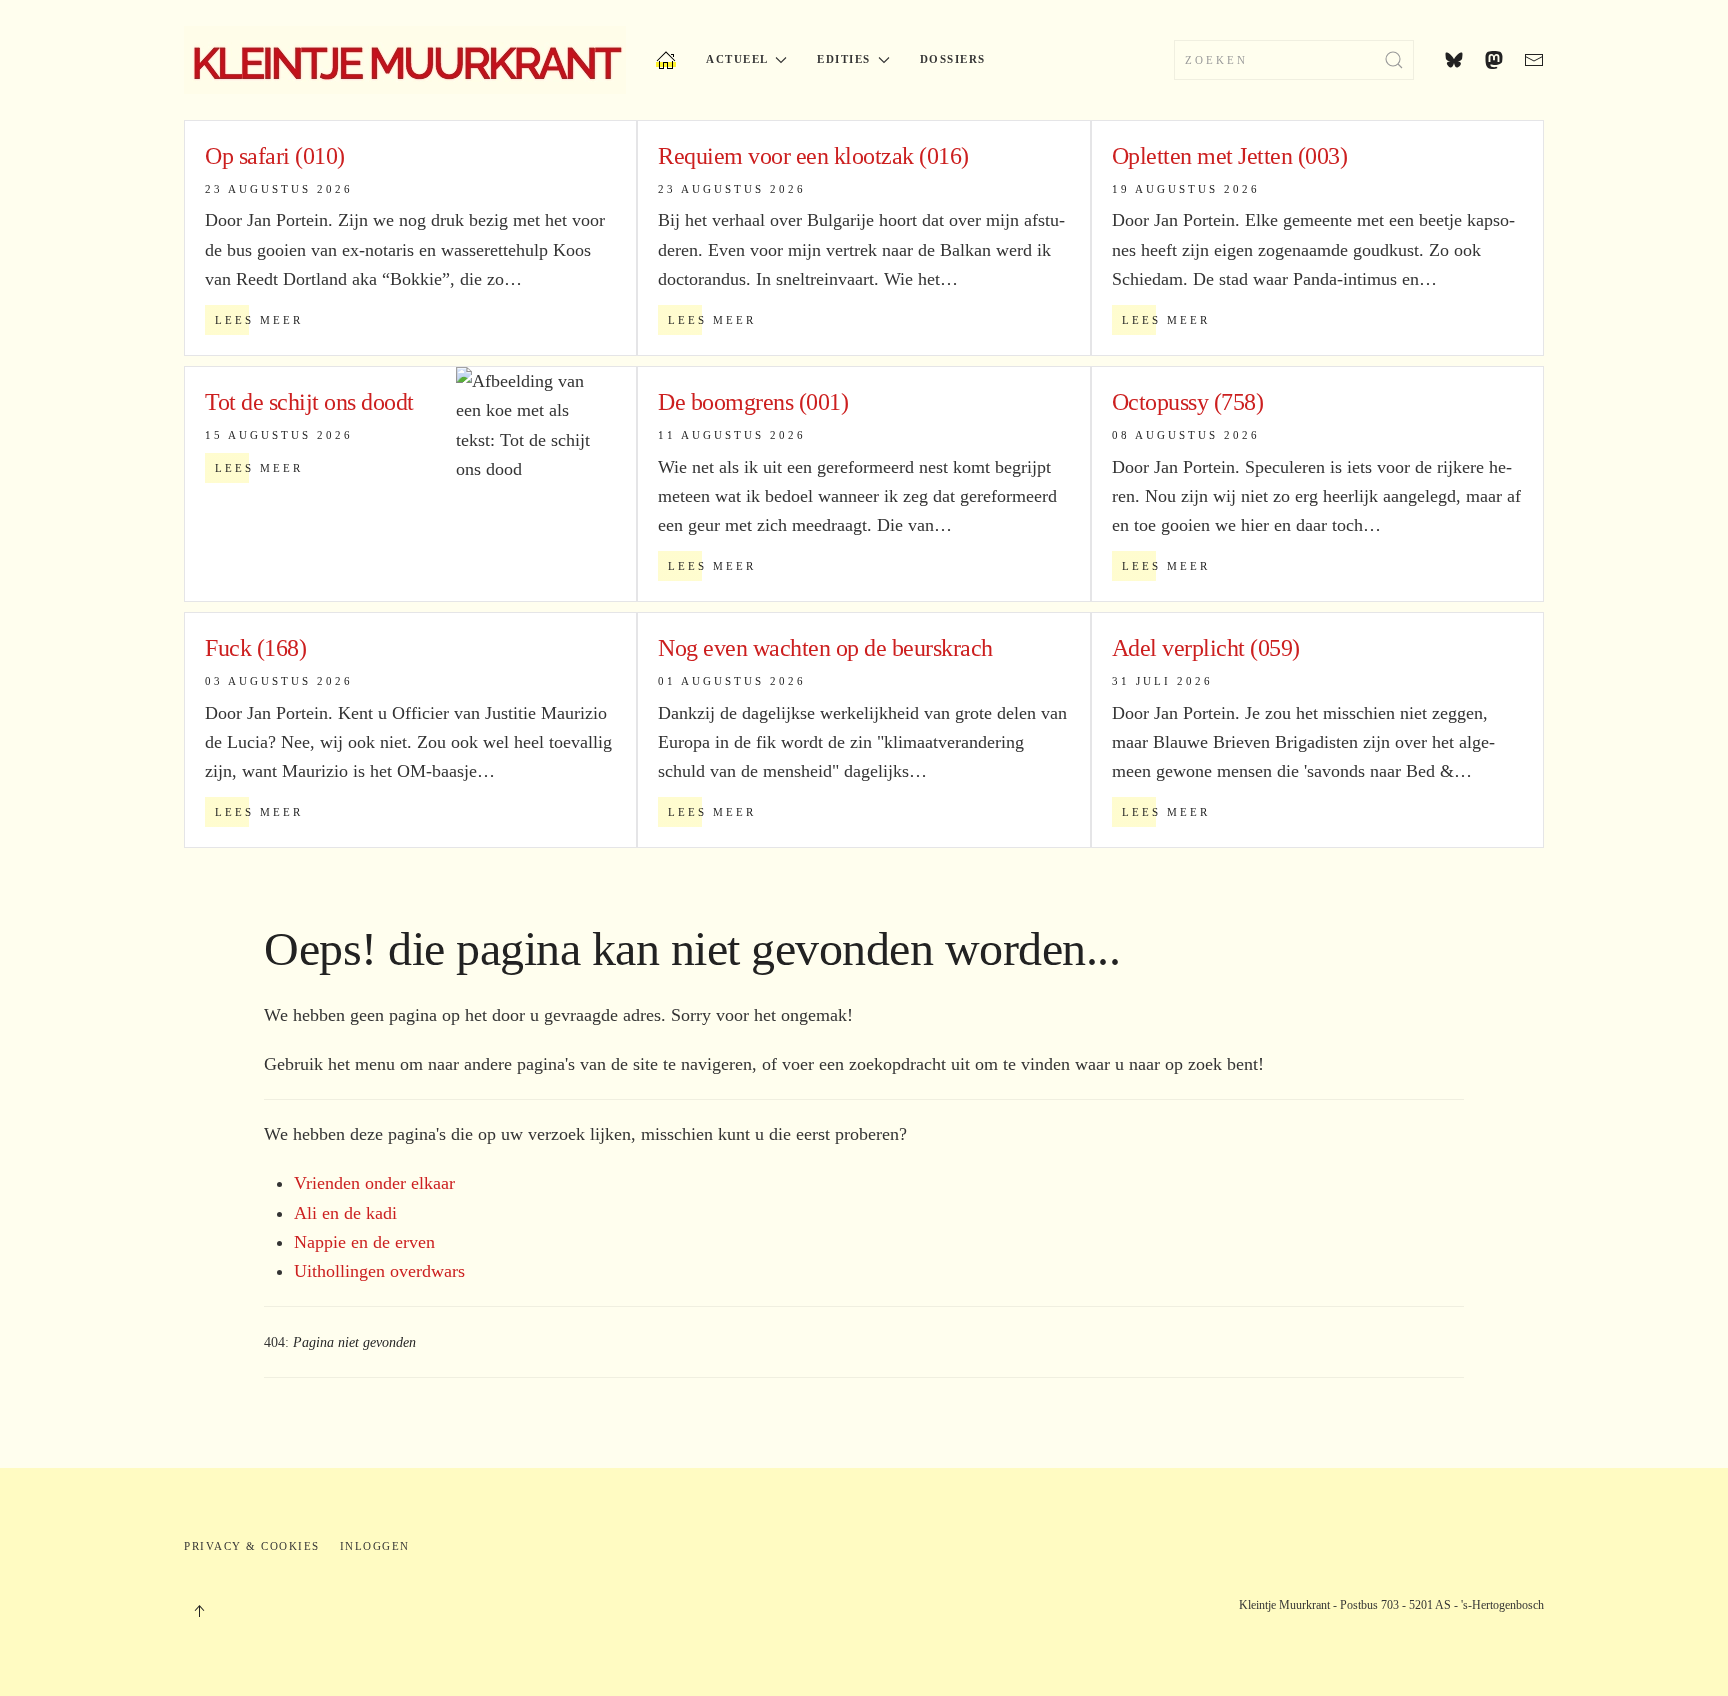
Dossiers (953, 59)
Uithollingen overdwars (379, 1271)
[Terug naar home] (405, 60)
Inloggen (375, 1546)
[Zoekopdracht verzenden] (1394, 60)
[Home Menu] (666, 60)
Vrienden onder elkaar (374, 1183)
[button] (199, 1611)
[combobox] (1294, 60)
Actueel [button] (737, 59)
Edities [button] (844, 59)
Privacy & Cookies (252, 1546)
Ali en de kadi (345, 1213)
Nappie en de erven (364, 1242)
